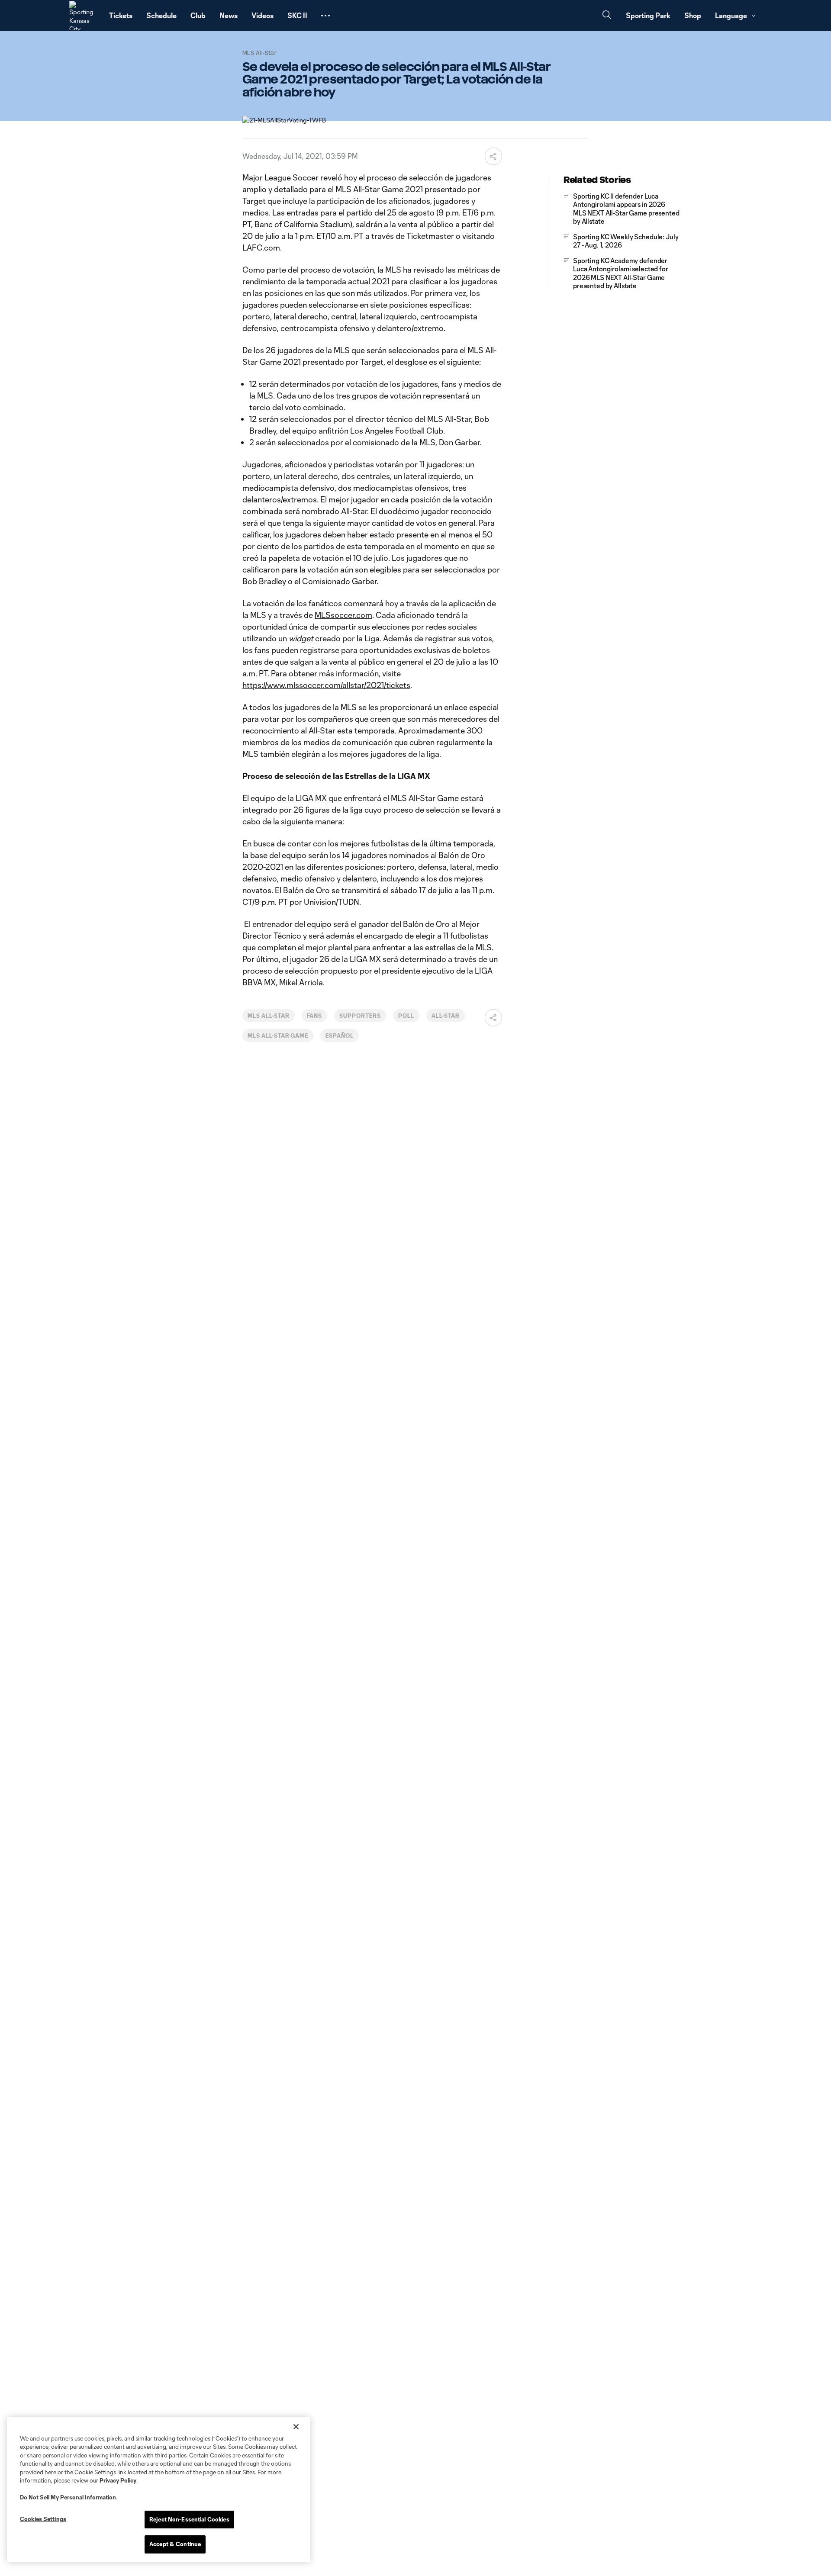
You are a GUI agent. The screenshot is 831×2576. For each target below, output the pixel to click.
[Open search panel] (607, 16)
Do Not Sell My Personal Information (68, 2497)
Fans (315, 1016)
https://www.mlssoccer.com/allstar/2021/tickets (326, 685)
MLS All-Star (269, 1016)
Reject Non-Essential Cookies (189, 2519)
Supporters (360, 1016)
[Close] (296, 2427)
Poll (406, 1016)
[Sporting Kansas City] (84, 16)
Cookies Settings (43, 2519)
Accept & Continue (175, 2544)
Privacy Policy (118, 2480)
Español (340, 1036)
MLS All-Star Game (278, 1036)
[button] (325, 16)
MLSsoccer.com (343, 615)
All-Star (446, 1016)
